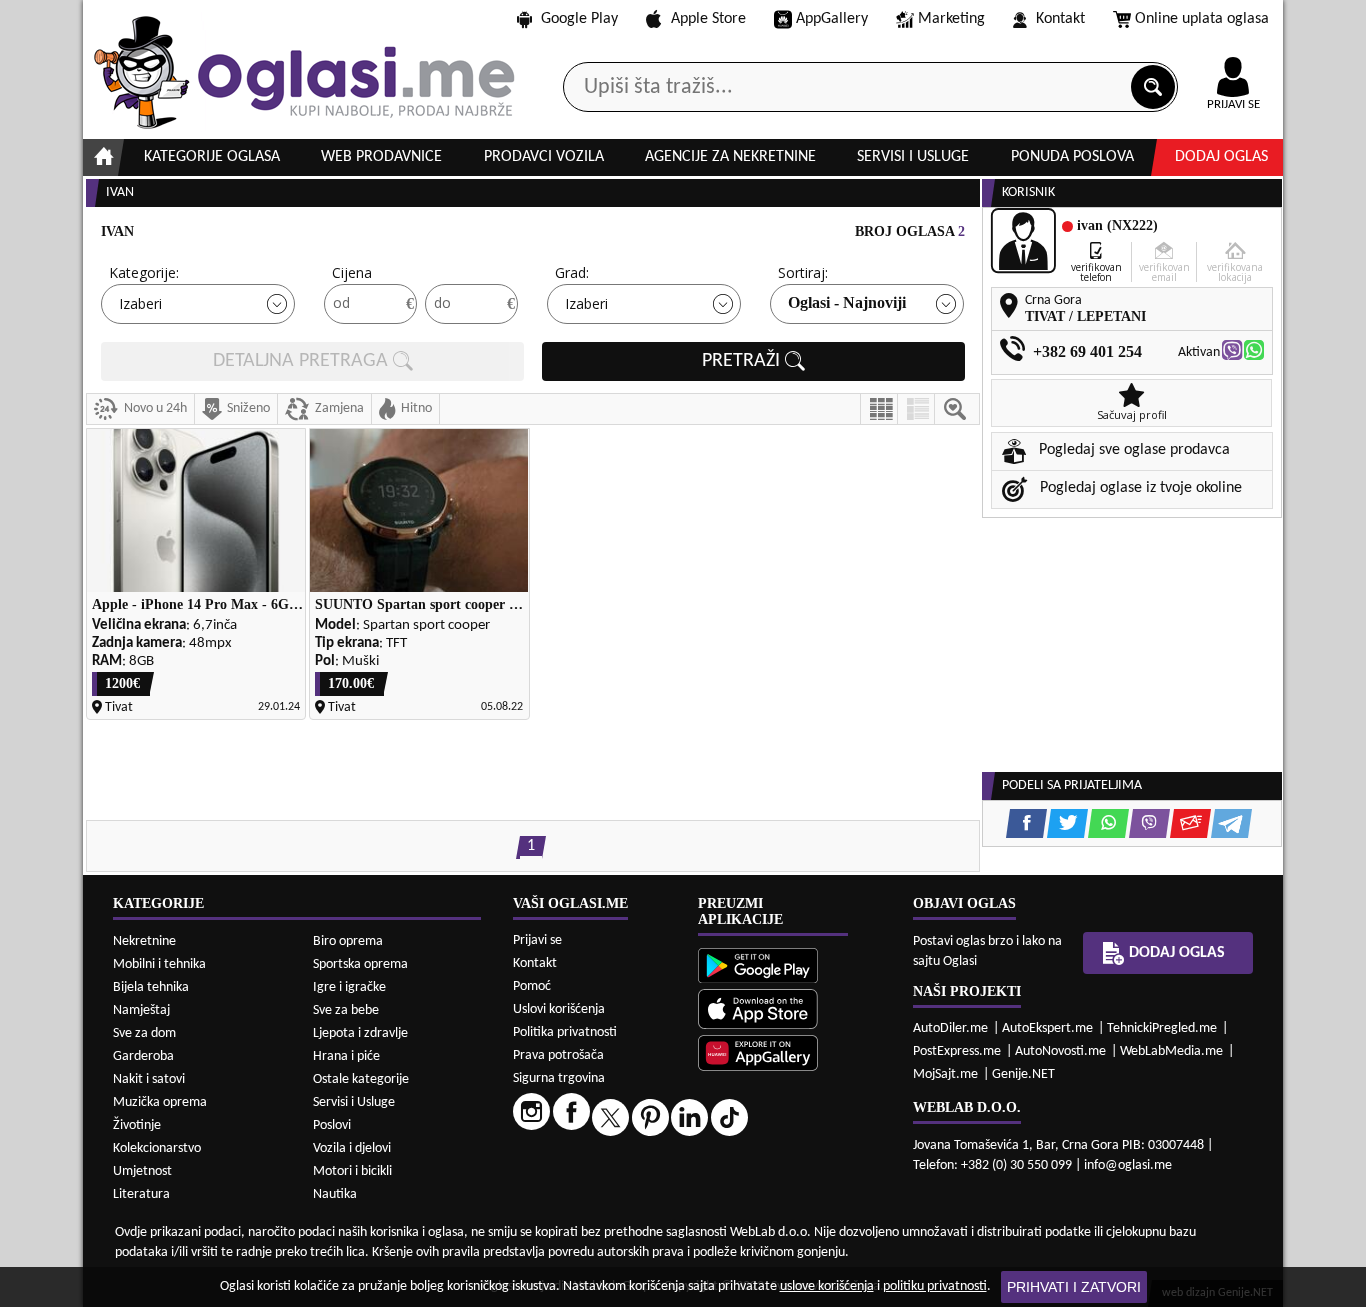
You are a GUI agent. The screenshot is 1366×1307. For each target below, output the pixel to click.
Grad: (572, 272)
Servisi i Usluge (354, 1102)
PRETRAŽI (743, 361)
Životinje (137, 1125)
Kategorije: (144, 272)
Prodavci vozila (544, 157)
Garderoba (143, 1056)
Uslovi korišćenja (559, 1009)
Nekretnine (144, 941)
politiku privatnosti (935, 1286)
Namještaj (141, 1010)
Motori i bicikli (352, 1171)
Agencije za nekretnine (730, 157)
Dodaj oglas (1221, 157)
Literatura (141, 1194)
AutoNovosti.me (1060, 1051)
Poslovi (332, 1125)
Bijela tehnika (151, 987)
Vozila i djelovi (352, 1148)
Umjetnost (142, 1171)
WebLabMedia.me (1171, 1051)
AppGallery (832, 19)
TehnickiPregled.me (1162, 1028)
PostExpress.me (957, 1051)
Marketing (951, 19)
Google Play (579, 19)
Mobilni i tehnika (159, 964)
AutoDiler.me (950, 1028)
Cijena (352, 272)
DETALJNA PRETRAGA (303, 361)
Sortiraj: (803, 272)
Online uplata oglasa (1202, 19)
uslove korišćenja (827, 1286)
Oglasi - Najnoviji (847, 302)
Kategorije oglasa (212, 157)
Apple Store (708, 19)
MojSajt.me (945, 1074)
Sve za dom (144, 1033)
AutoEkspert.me (1047, 1028)
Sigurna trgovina (559, 1078)
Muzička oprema (160, 1102)
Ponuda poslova (1072, 157)
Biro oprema (348, 941)
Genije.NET (1023, 1074)
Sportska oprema (360, 964)
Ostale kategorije (361, 1079)
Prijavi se (537, 940)
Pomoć (532, 986)
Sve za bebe (346, 1010)
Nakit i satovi (149, 1079)
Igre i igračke (349, 987)
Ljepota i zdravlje (360, 1033)
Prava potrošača (558, 1055)
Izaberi (140, 303)
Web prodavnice (381, 157)
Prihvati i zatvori (1074, 1287)
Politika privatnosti (565, 1032)
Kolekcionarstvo (157, 1148)
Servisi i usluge (913, 157)
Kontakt (1060, 19)
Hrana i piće (346, 1056)
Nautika (335, 1194)
